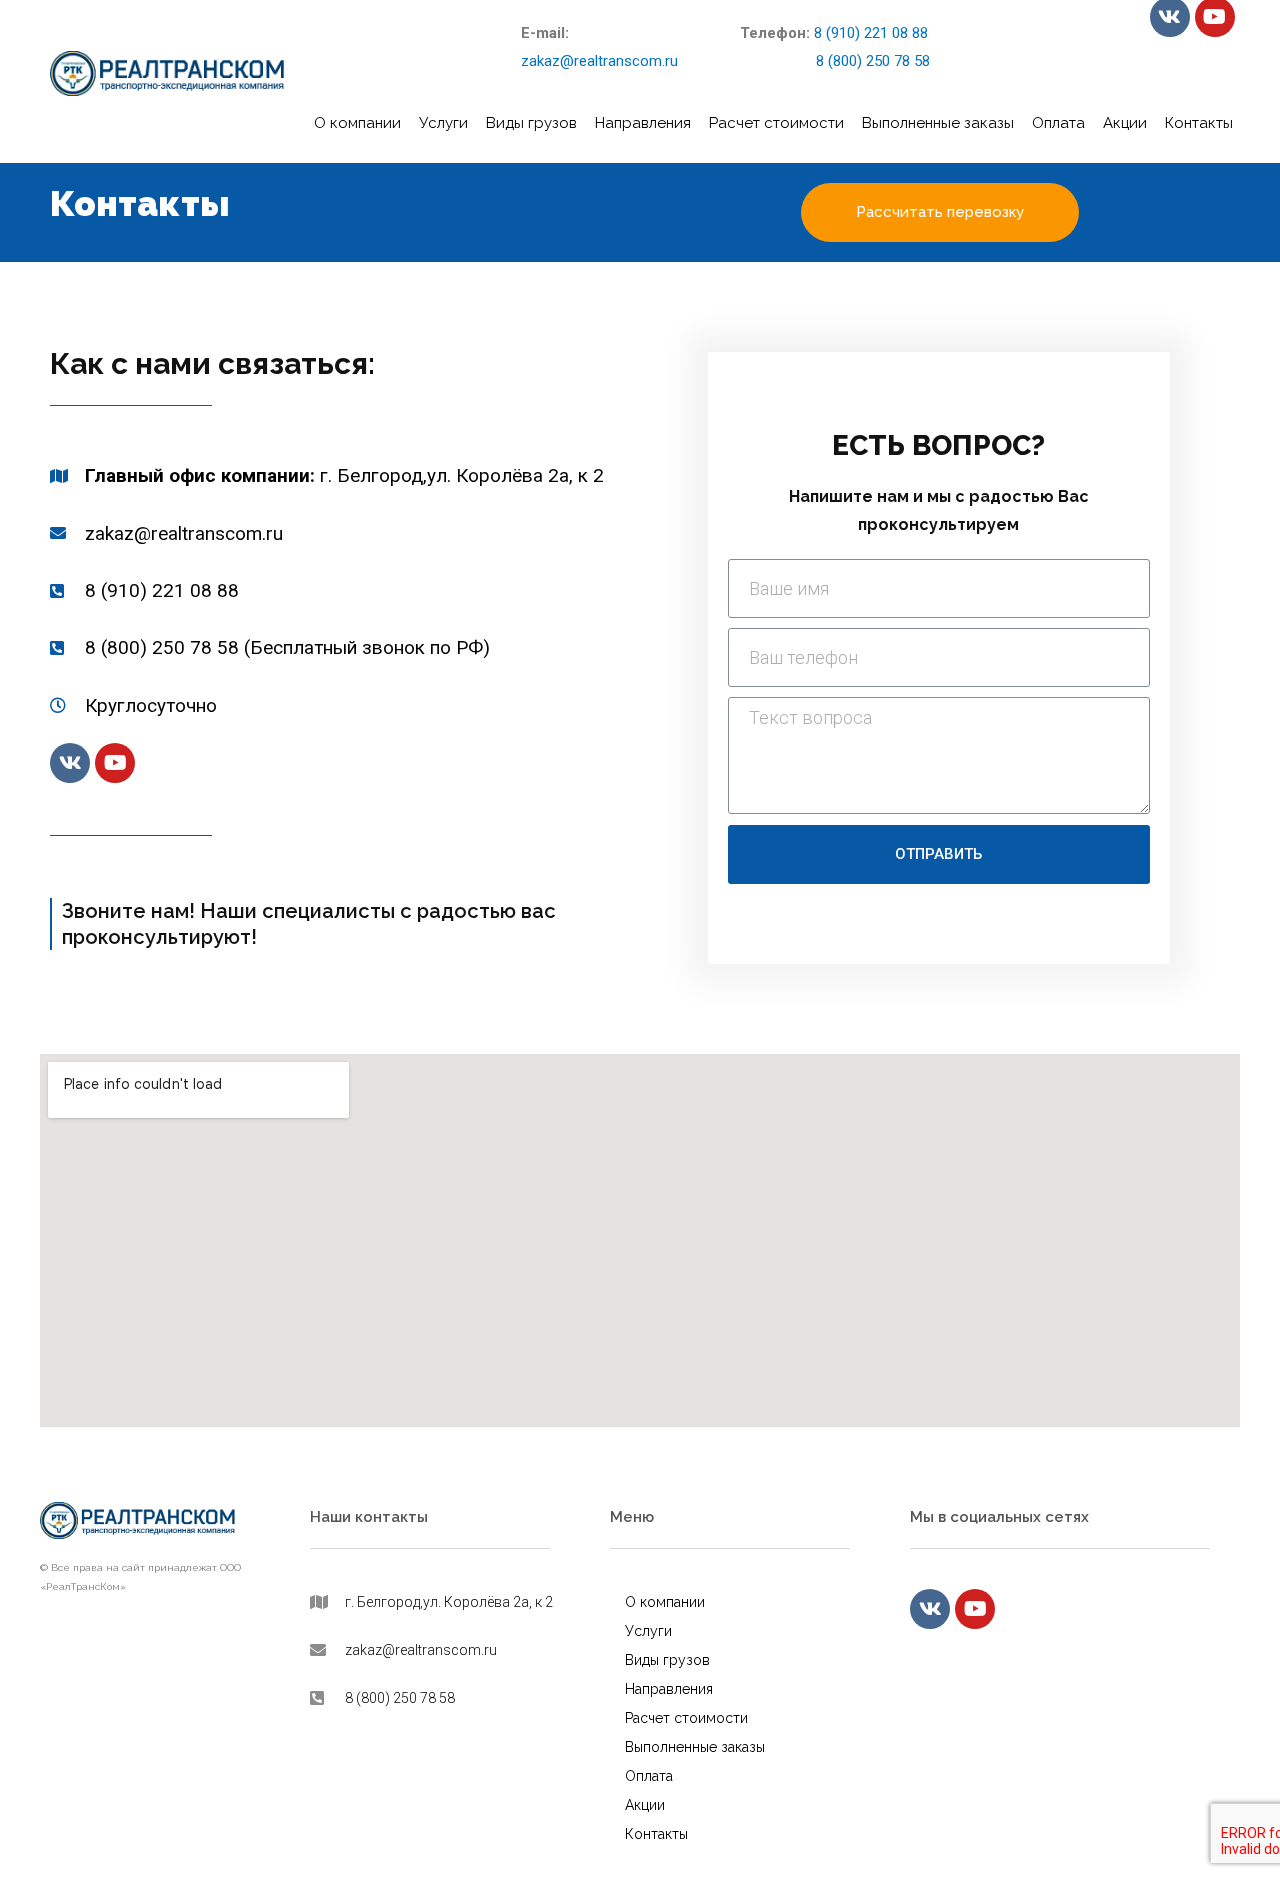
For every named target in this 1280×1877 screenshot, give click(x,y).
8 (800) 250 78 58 (835, 61)
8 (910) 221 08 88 (871, 33)
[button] (940, 212)
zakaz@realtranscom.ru (599, 61)
